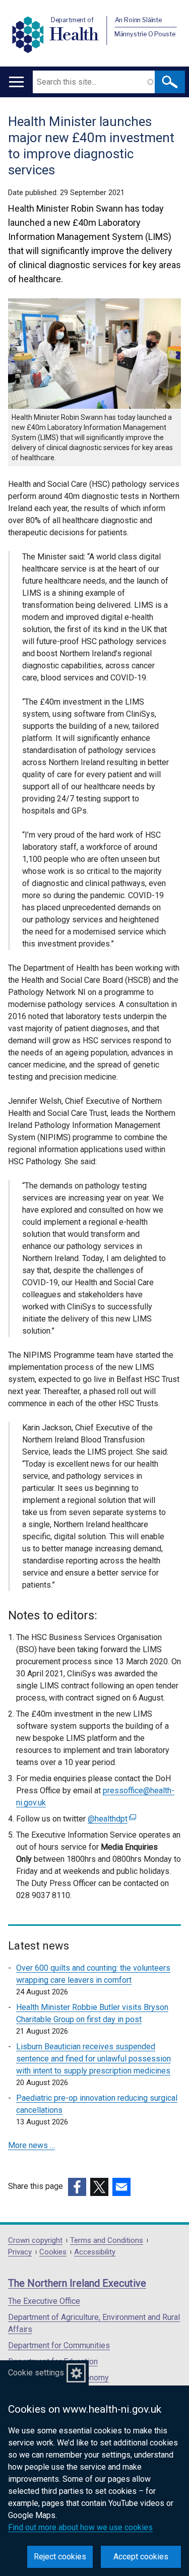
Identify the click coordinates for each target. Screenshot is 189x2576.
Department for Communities (59, 2345)
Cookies (53, 2252)
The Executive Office (44, 2301)
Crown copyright (35, 2241)
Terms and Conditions (107, 2241)
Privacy (20, 2252)
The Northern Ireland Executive (77, 2283)
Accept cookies (141, 2557)
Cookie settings (36, 2373)
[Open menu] (16, 82)
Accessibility (95, 2252)
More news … (31, 2145)
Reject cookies (60, 2557)
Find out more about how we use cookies (80, 2527)
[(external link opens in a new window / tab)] (77, 2187)
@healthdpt (111, 1819)
